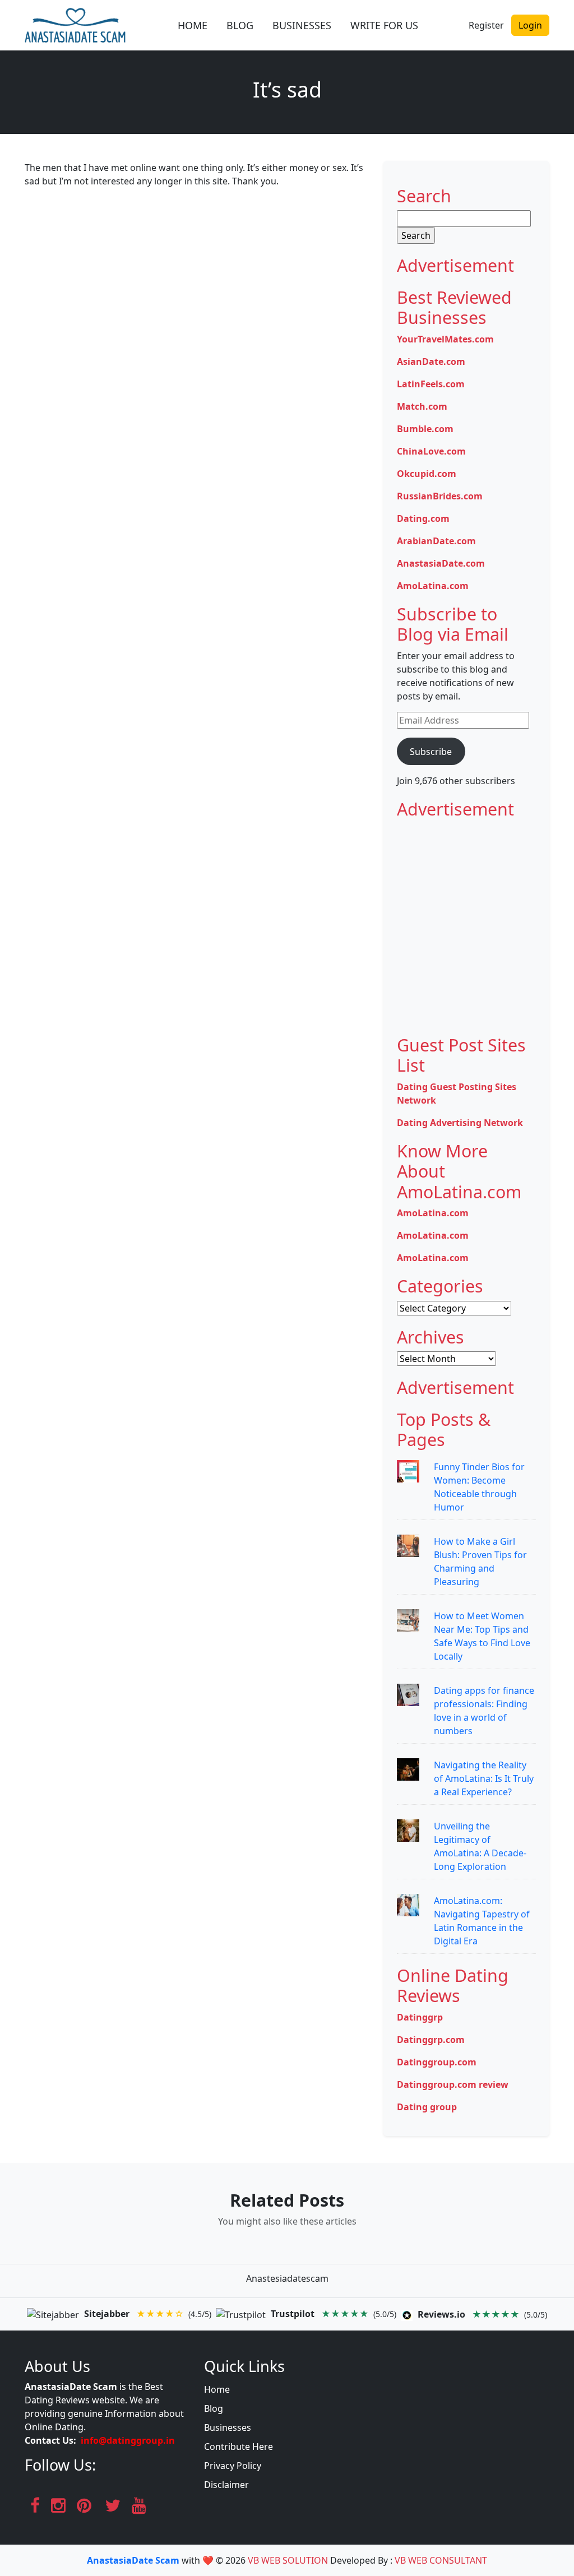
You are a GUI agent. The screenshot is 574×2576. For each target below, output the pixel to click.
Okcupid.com (427, 474)
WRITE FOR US (384, 25)
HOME (193, 25)
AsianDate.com (431, 362)
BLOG (240, 25)
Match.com (422, 406)
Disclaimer (226, 2485)
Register (486, 25)
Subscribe (431, 752)
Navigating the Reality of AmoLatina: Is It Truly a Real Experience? (484, 1778)
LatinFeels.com (431, 384)
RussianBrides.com (440, 496)
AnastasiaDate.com (441, 563)
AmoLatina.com (433, 586)
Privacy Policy (233, 2466)
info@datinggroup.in (128, 2440)
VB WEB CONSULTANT (441, 2560)
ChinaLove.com (431, 451)
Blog (214, 2408)
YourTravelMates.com (445, 339)
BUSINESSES (302, 25)
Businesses (228, 2427)
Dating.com (423, 518)
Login (530, 25)
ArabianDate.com (436, 541)
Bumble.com (425, 429)
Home (217, 2389)
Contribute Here (239, 2447)
